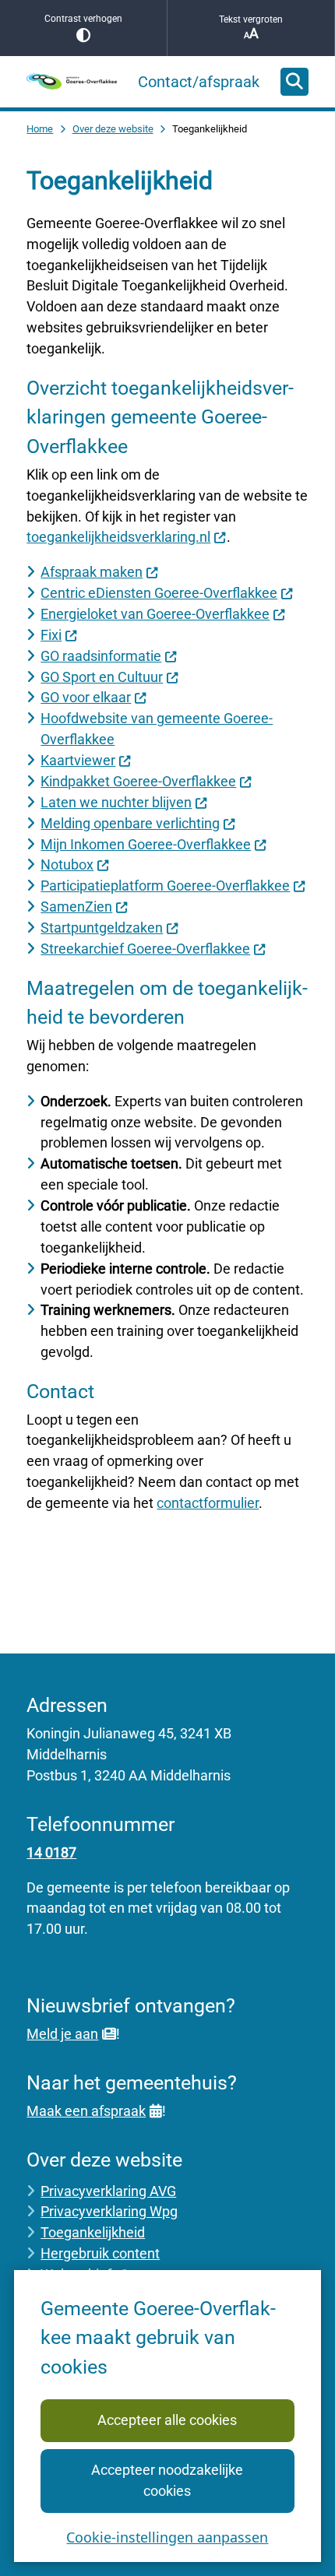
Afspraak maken (92, 572)
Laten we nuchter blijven (116, 802)
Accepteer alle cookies (167, 2420)
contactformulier (208, 1503)
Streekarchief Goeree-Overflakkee (145, 949)
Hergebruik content (100, 2253)
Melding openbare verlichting (130, 823)
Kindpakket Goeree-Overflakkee (138, 781)
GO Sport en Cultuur (102, 677)
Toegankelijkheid (93, 2232)
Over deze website (113, 129)
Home (40, 129)
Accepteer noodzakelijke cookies (167, 2480)
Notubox (67, 865)
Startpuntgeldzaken (102, 928)
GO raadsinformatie (101, 656)
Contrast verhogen (83, 19)
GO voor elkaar (86, 697)
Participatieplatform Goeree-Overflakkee (165, 886)
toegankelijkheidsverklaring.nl (118, 537)
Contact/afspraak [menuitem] (199, 82)
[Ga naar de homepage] (72, 81)
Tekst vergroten (251, 19)
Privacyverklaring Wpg (109, 2211)
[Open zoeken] (294, 82)
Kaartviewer (78, 760)
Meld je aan (62, 2034)
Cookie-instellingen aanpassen (167, 2537)
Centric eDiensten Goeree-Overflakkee (159, 593)
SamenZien (76, 907)
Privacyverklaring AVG (108, 2191)
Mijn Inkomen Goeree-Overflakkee (146, 844)
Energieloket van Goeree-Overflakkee (155, 614)
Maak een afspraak (86, 2111)
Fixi (51, 635)
